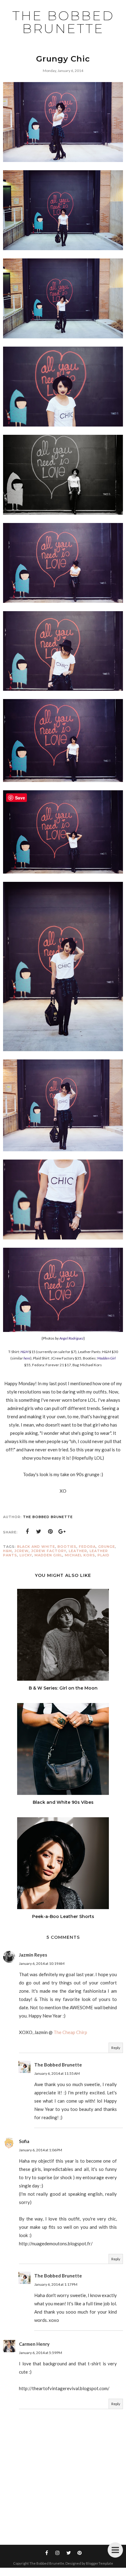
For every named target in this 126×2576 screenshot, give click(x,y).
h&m (7, 1551)
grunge (107, 1547)
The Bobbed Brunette (63, 22)
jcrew (22, 1551)
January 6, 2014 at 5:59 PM (41, 2353)
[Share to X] (39, 1532)
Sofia (24, 2141)
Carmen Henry (34, 2344)
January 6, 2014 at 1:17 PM (56, 2284)
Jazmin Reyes (33, 1955)
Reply (116, 2048)
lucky (26, 1555)
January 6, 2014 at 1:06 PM (41, 2150)
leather (78, 1551)
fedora (87, 1547)
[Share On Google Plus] (62, 1532)
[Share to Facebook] (27, 1532)
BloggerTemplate (100, 2563)
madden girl (48, 1555)
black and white (36, 1547)
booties (67, 1547)
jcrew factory (49, 1551)
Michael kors (80, 1555)
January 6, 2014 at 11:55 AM (57, 2073)
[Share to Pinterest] (50, 1532)
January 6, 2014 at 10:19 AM (42, 1963)
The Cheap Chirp (70, 2032)
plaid (104, 1555)
